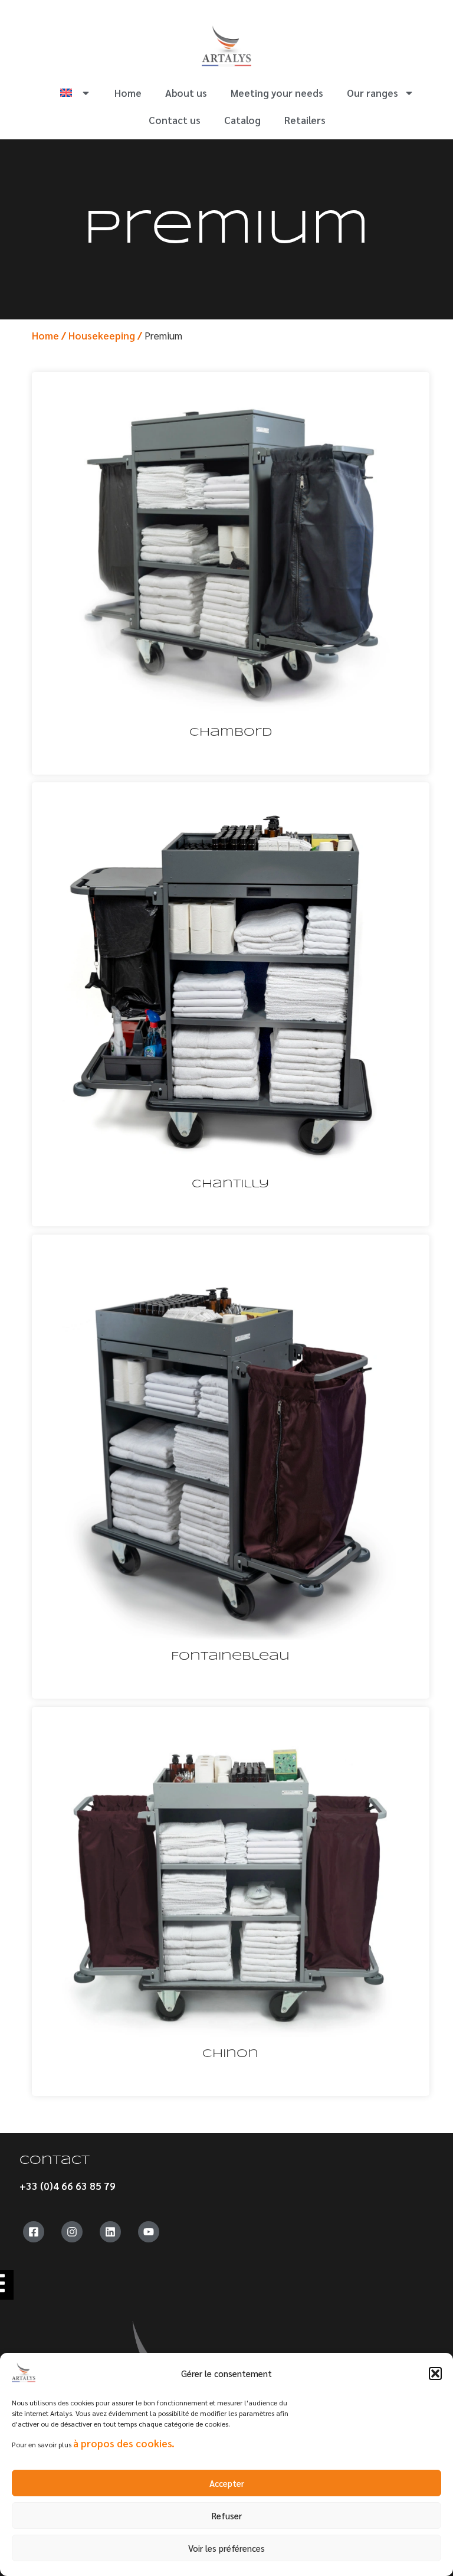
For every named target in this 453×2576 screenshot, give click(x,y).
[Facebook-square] (34, 2232)
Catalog (242, 120)
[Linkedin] (110, 2232)
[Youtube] (149, 2232)
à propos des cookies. (124, 2443)
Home (128, 93)
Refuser (227, 2515)
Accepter (227, 2483)
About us (186, 93)
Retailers (305, 120)
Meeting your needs (277, 93)
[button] (435, 2373)
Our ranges (372, 93)
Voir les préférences (226, 2548)
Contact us (175, 120)
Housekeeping (102, 335)
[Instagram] (72, 2232)
